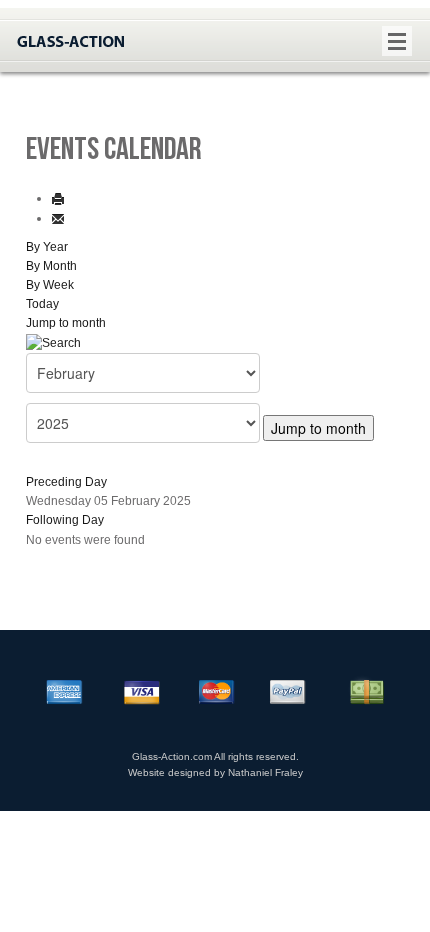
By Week (50, 285)
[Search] (53, 343)
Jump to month (66, 323)
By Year (47, 247)
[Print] (58, 198)
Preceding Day (66, 482)
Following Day (65, 520)
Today (42, 304)
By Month (51, 266)
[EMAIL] (58, 218)
